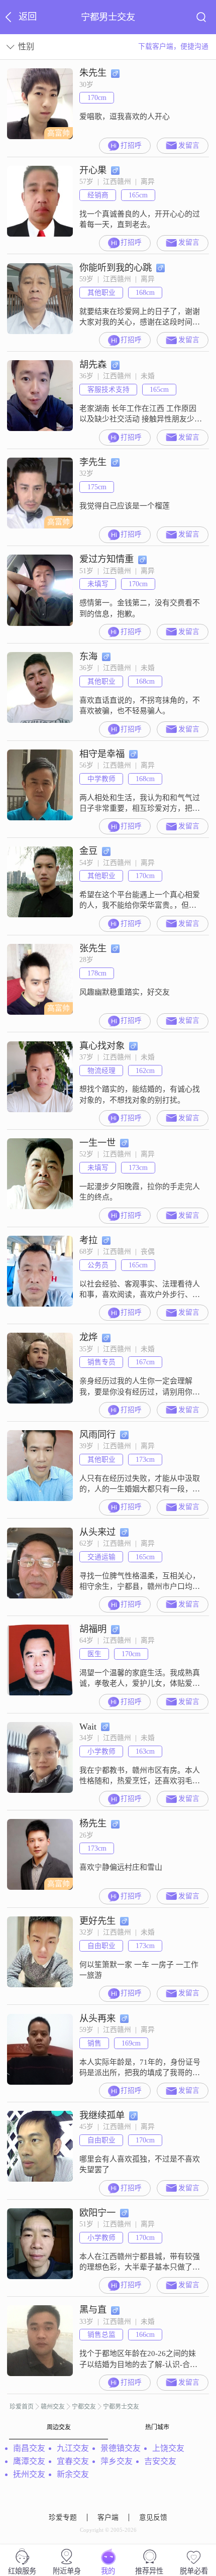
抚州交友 (29, 2474)
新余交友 (73, 2474)
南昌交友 (29, 2448)
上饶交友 (168, 2448)
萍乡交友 (117, 2461)
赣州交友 (53, 2407)
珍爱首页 (22, 2407)
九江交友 (73, 2448)
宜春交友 (73, 2461)
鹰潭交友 (29, 2461)
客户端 (108, 2517)
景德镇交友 (121, 2448)
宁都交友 (84, 2407)
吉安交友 (160, 2461)
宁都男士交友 (121, 2407)
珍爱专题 (63, 2517)
